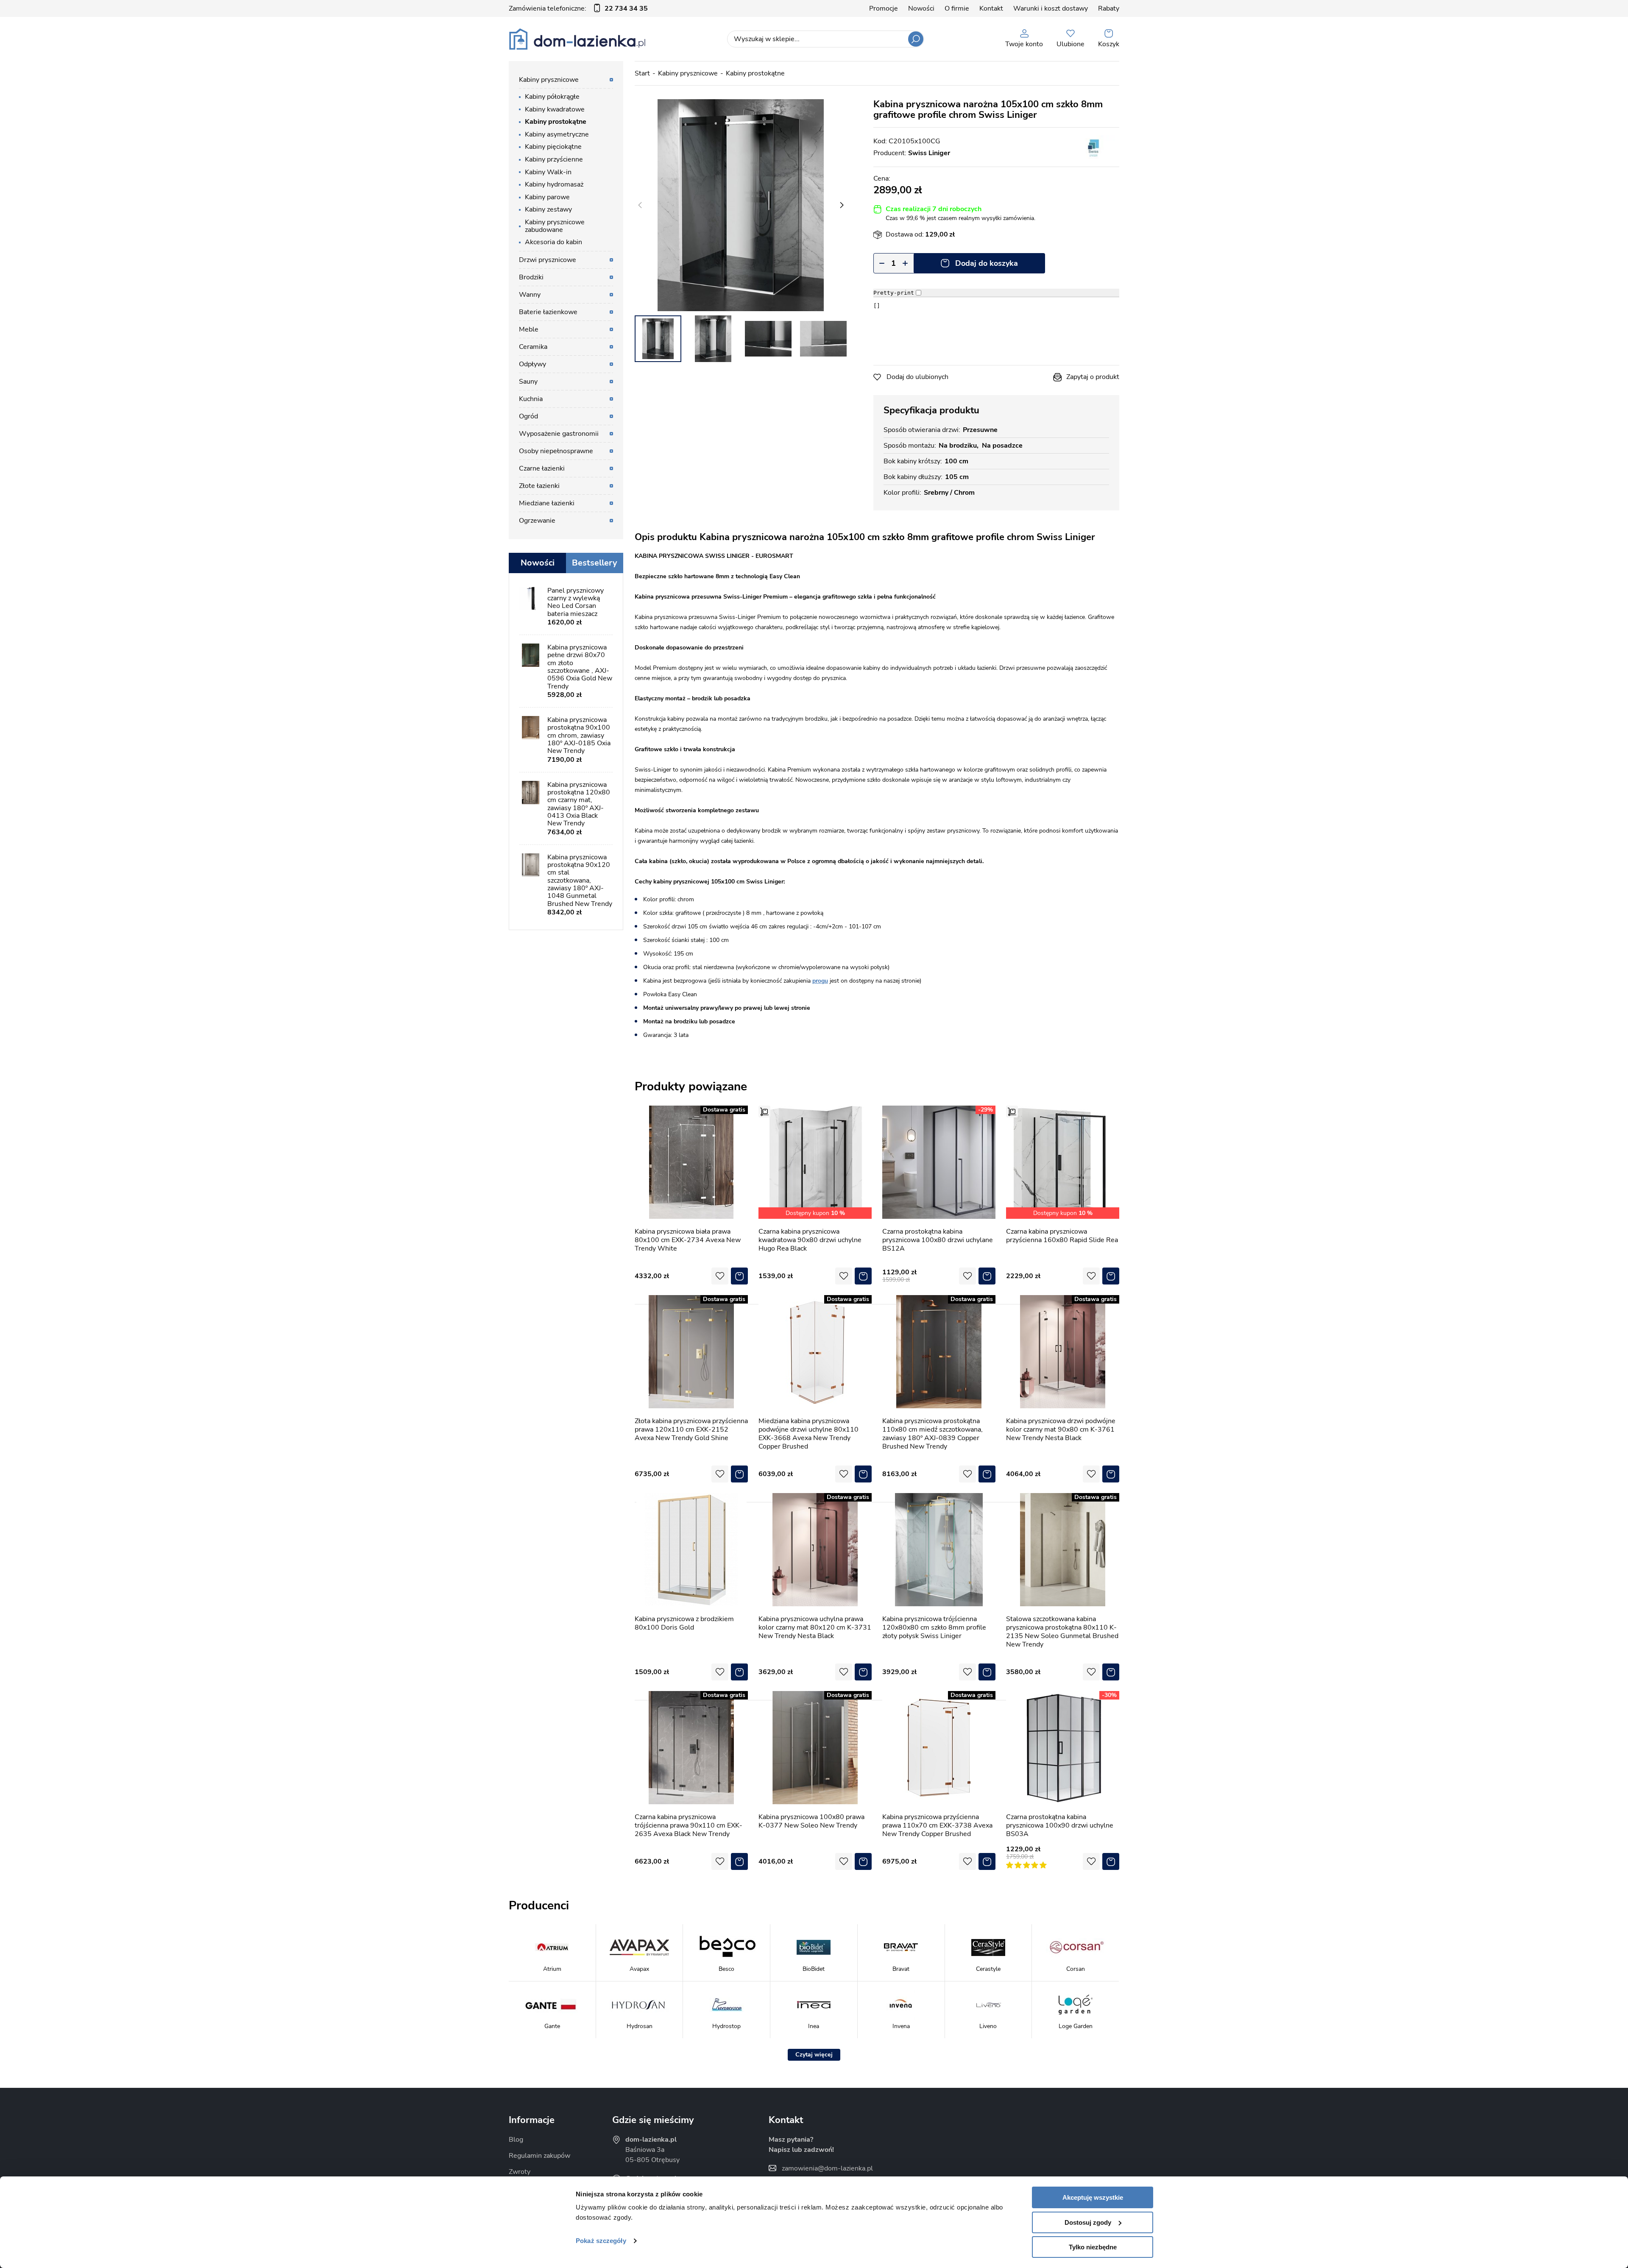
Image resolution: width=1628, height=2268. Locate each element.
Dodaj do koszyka (987, 263)
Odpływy (532, 364)
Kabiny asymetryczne (557, 134)
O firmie (957, 8)
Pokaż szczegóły (601, 2241)
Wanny (530, 295)
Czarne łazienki (542, 468)
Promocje (884, 8)
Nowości (921, 8)
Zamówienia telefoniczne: (578, 8)
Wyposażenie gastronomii (559, 434)
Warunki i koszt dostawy (1051, 8)
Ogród (528, 416)
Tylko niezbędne (1093, 2247)
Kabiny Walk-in (548, 172)
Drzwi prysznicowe (548, 260)
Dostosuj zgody (1088, 2222)
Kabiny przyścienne (554, 159)
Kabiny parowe (547, 197)
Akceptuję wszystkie (1093, 2197)
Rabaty (1109, 8)
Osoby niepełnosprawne (556, 451)
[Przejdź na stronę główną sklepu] (577, 39)
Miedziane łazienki (547, 503)
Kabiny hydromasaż (554, 184)
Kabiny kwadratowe (555, 109)
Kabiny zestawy (548, 209)
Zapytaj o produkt (1093, 377)
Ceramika (533, 347)
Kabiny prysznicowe (688, 73)
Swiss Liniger (929, 153)
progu (820, 981)
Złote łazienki (539, 486)
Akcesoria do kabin (553, 242)
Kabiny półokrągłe (552, 97)
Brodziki (531, 277)
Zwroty (520, 2172)
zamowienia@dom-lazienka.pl (827, 2168)
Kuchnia (531, 399)
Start (642, 73)
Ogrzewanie (537, 521)
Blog (516, 2140)
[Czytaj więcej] (814, 2055)
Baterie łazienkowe (548, 312)
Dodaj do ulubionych (917, 377)
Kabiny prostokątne (755, 73)
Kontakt (991, 8)
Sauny (528, 382)
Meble (529, 329)
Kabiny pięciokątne (553, 147)
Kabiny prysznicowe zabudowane (555, 226)
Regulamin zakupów (539, 2156)
